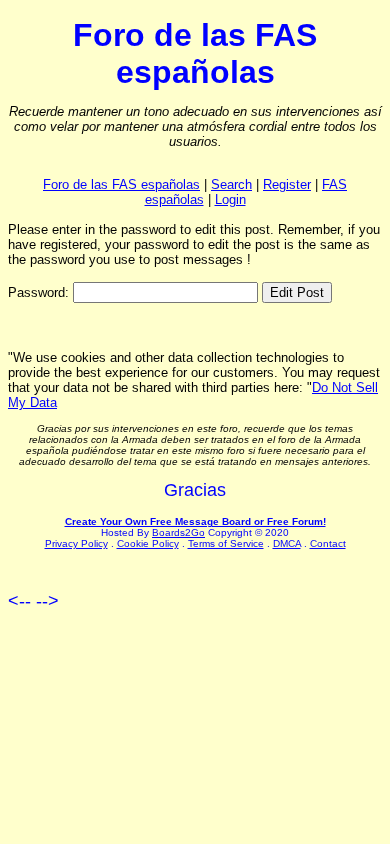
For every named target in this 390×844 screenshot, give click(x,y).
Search (231, 184)
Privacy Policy (76, 543)
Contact (328, 543)
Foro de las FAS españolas (121, 184)
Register (287, 184)
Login (230, 199)
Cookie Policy (148, 543)
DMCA (287, 543)
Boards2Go (178, 532)
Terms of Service (226, 543)
